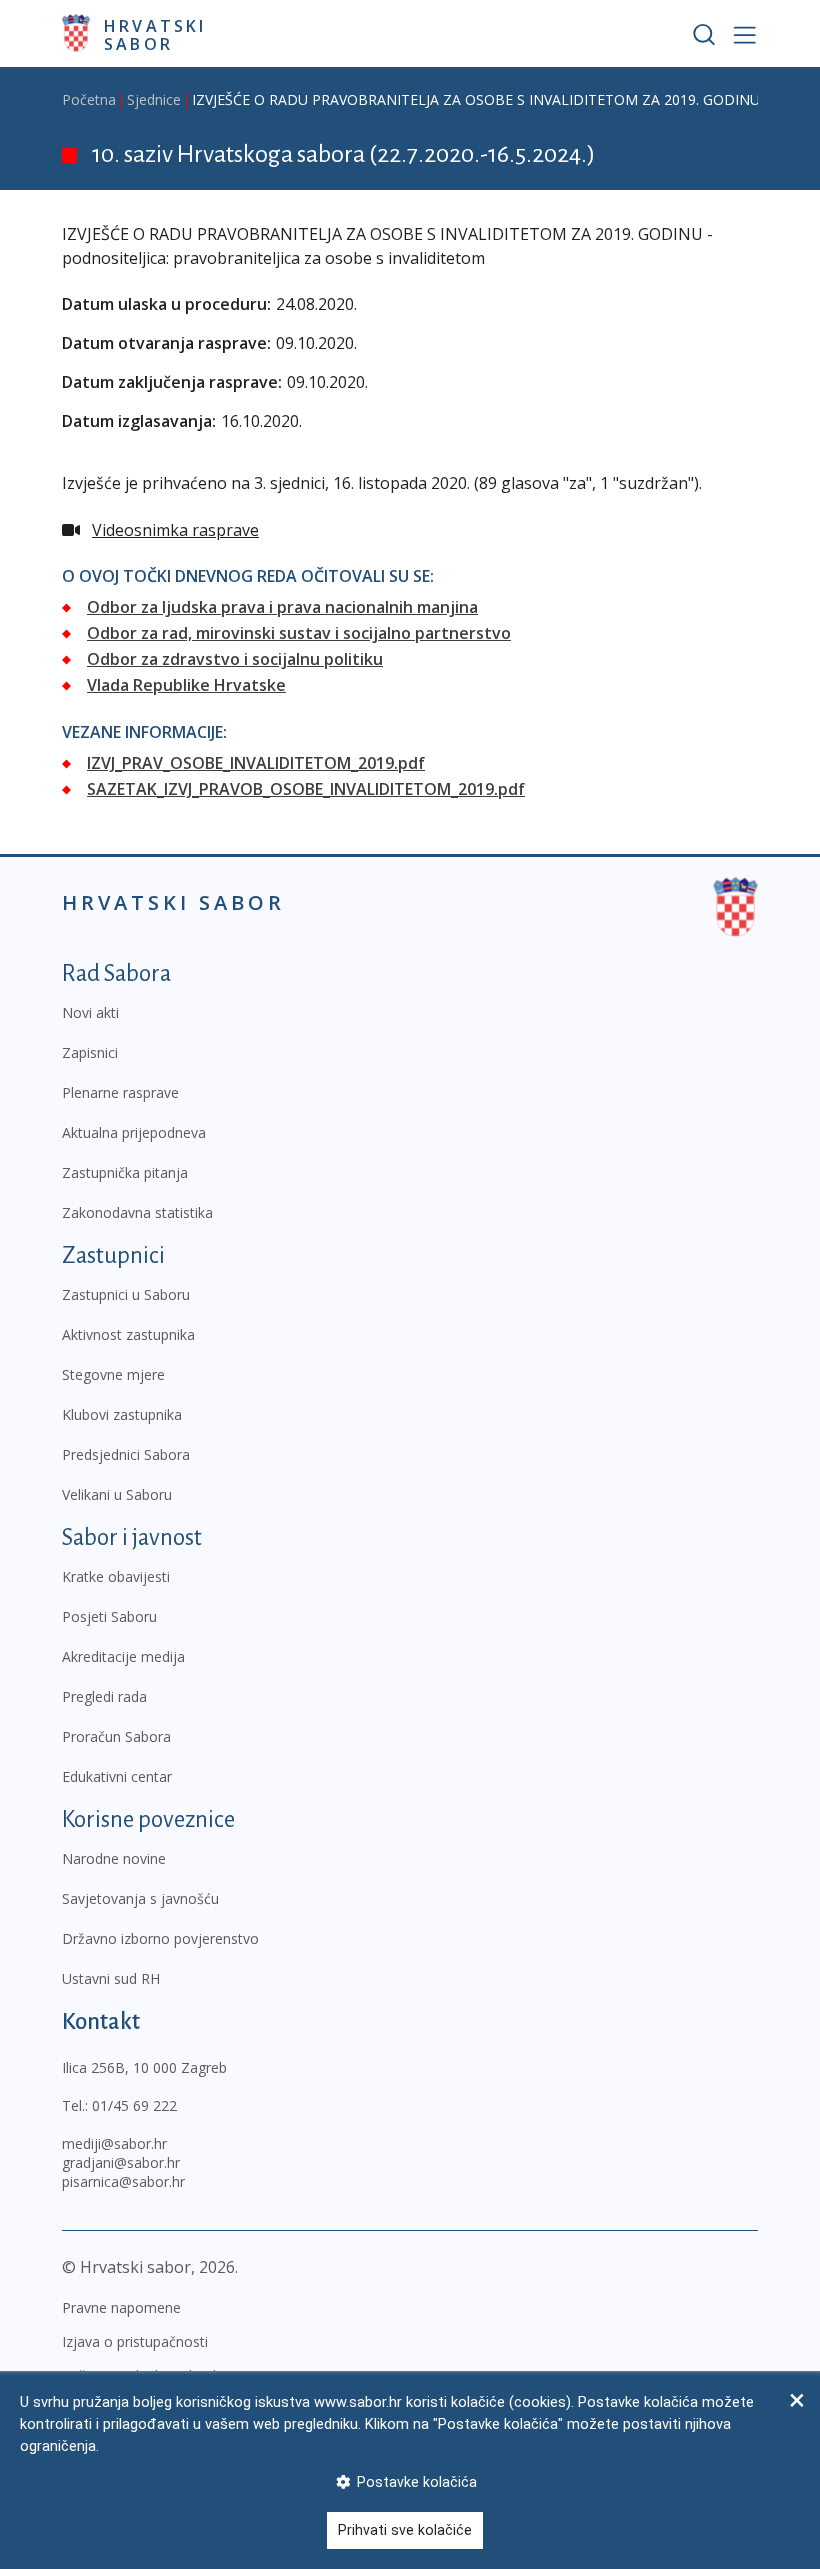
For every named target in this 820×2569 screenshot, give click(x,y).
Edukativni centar (117, 1776)
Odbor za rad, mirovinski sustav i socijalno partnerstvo (299, 633)
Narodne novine (114, 1858)
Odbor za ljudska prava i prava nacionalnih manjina (282, 607)
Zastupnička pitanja (125, 1172)
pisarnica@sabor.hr (123, 2181)
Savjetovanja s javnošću (140, 1898)
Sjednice (154, 99)
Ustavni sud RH (111, 1978)
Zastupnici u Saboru (126, 1294)
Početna (89, 99)
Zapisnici (90, 1052)
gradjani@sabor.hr (121, 2162)
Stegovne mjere (113, 1374)
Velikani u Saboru (117, 1494)
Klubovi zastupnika (122, 1414)
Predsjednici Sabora (126, 1454)
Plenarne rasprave (120, 1092)
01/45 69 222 (134, 2105)
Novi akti (90, 1012)
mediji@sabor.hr (114, 2143)
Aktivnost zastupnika (128, 1334)
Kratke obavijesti (116, 1576)
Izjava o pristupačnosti (135, 2341)
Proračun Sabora (116, 1736)
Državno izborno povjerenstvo (160, 1938)
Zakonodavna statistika (137, 1212)
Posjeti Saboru (109, 1616)
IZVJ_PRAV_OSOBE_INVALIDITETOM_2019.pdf (256, 763)
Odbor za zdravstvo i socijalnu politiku (235, 659)
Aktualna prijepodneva (134, 1132)
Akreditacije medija (123, 1656)
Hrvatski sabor (155, 34)
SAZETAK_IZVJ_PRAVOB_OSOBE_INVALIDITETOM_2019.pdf (306, 789)
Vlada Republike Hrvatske (186, 685)
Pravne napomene (121, 2307)
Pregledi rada (104, 1696)
